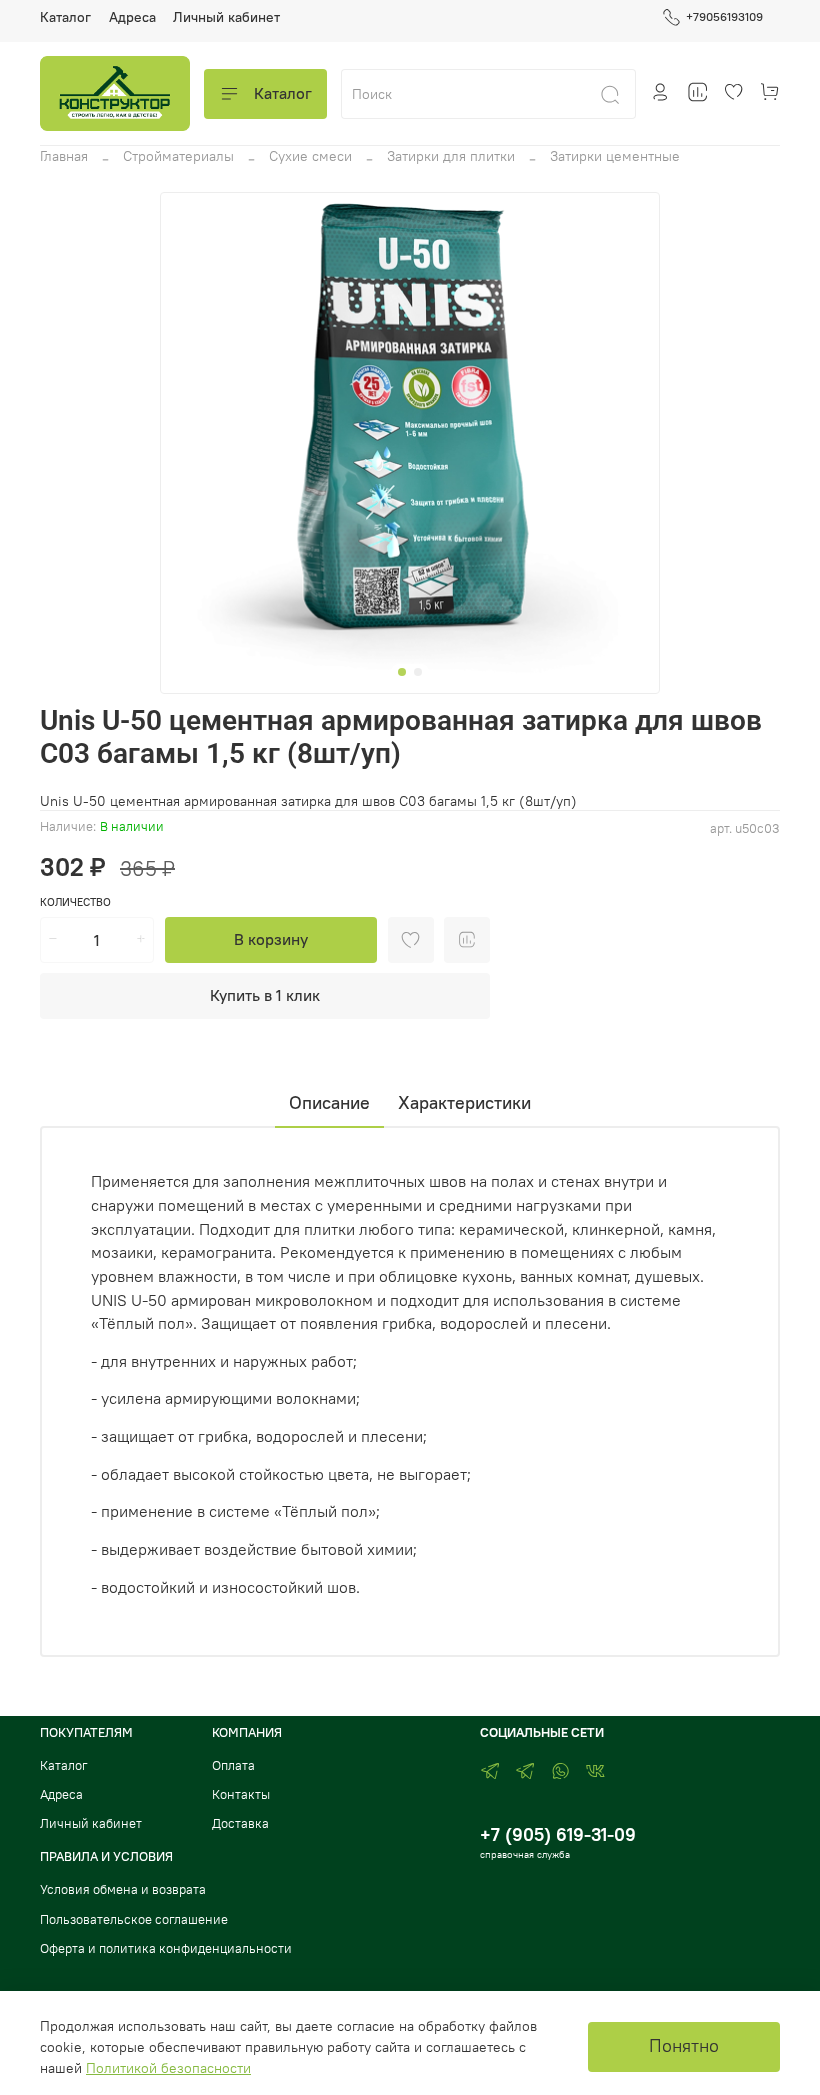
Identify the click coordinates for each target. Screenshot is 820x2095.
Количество (75, 902)
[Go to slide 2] (418, 672)
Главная (64, 156)
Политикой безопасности (168, 2068)
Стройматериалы (178, 156)
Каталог (65, 17)
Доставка (240, 1823)
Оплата (233, 1765)
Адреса (132, 17)
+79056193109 (724, 16)
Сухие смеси (310, 156)
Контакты (241, 1794)
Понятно (684, 2046)
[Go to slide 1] (402, 672)
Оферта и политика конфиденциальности (166, 1948)
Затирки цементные (615, 156)
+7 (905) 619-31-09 (558, 1834)
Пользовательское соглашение (134, 1919)
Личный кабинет (226, 17)
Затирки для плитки (451, 156)
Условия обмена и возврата (123, 1889)
